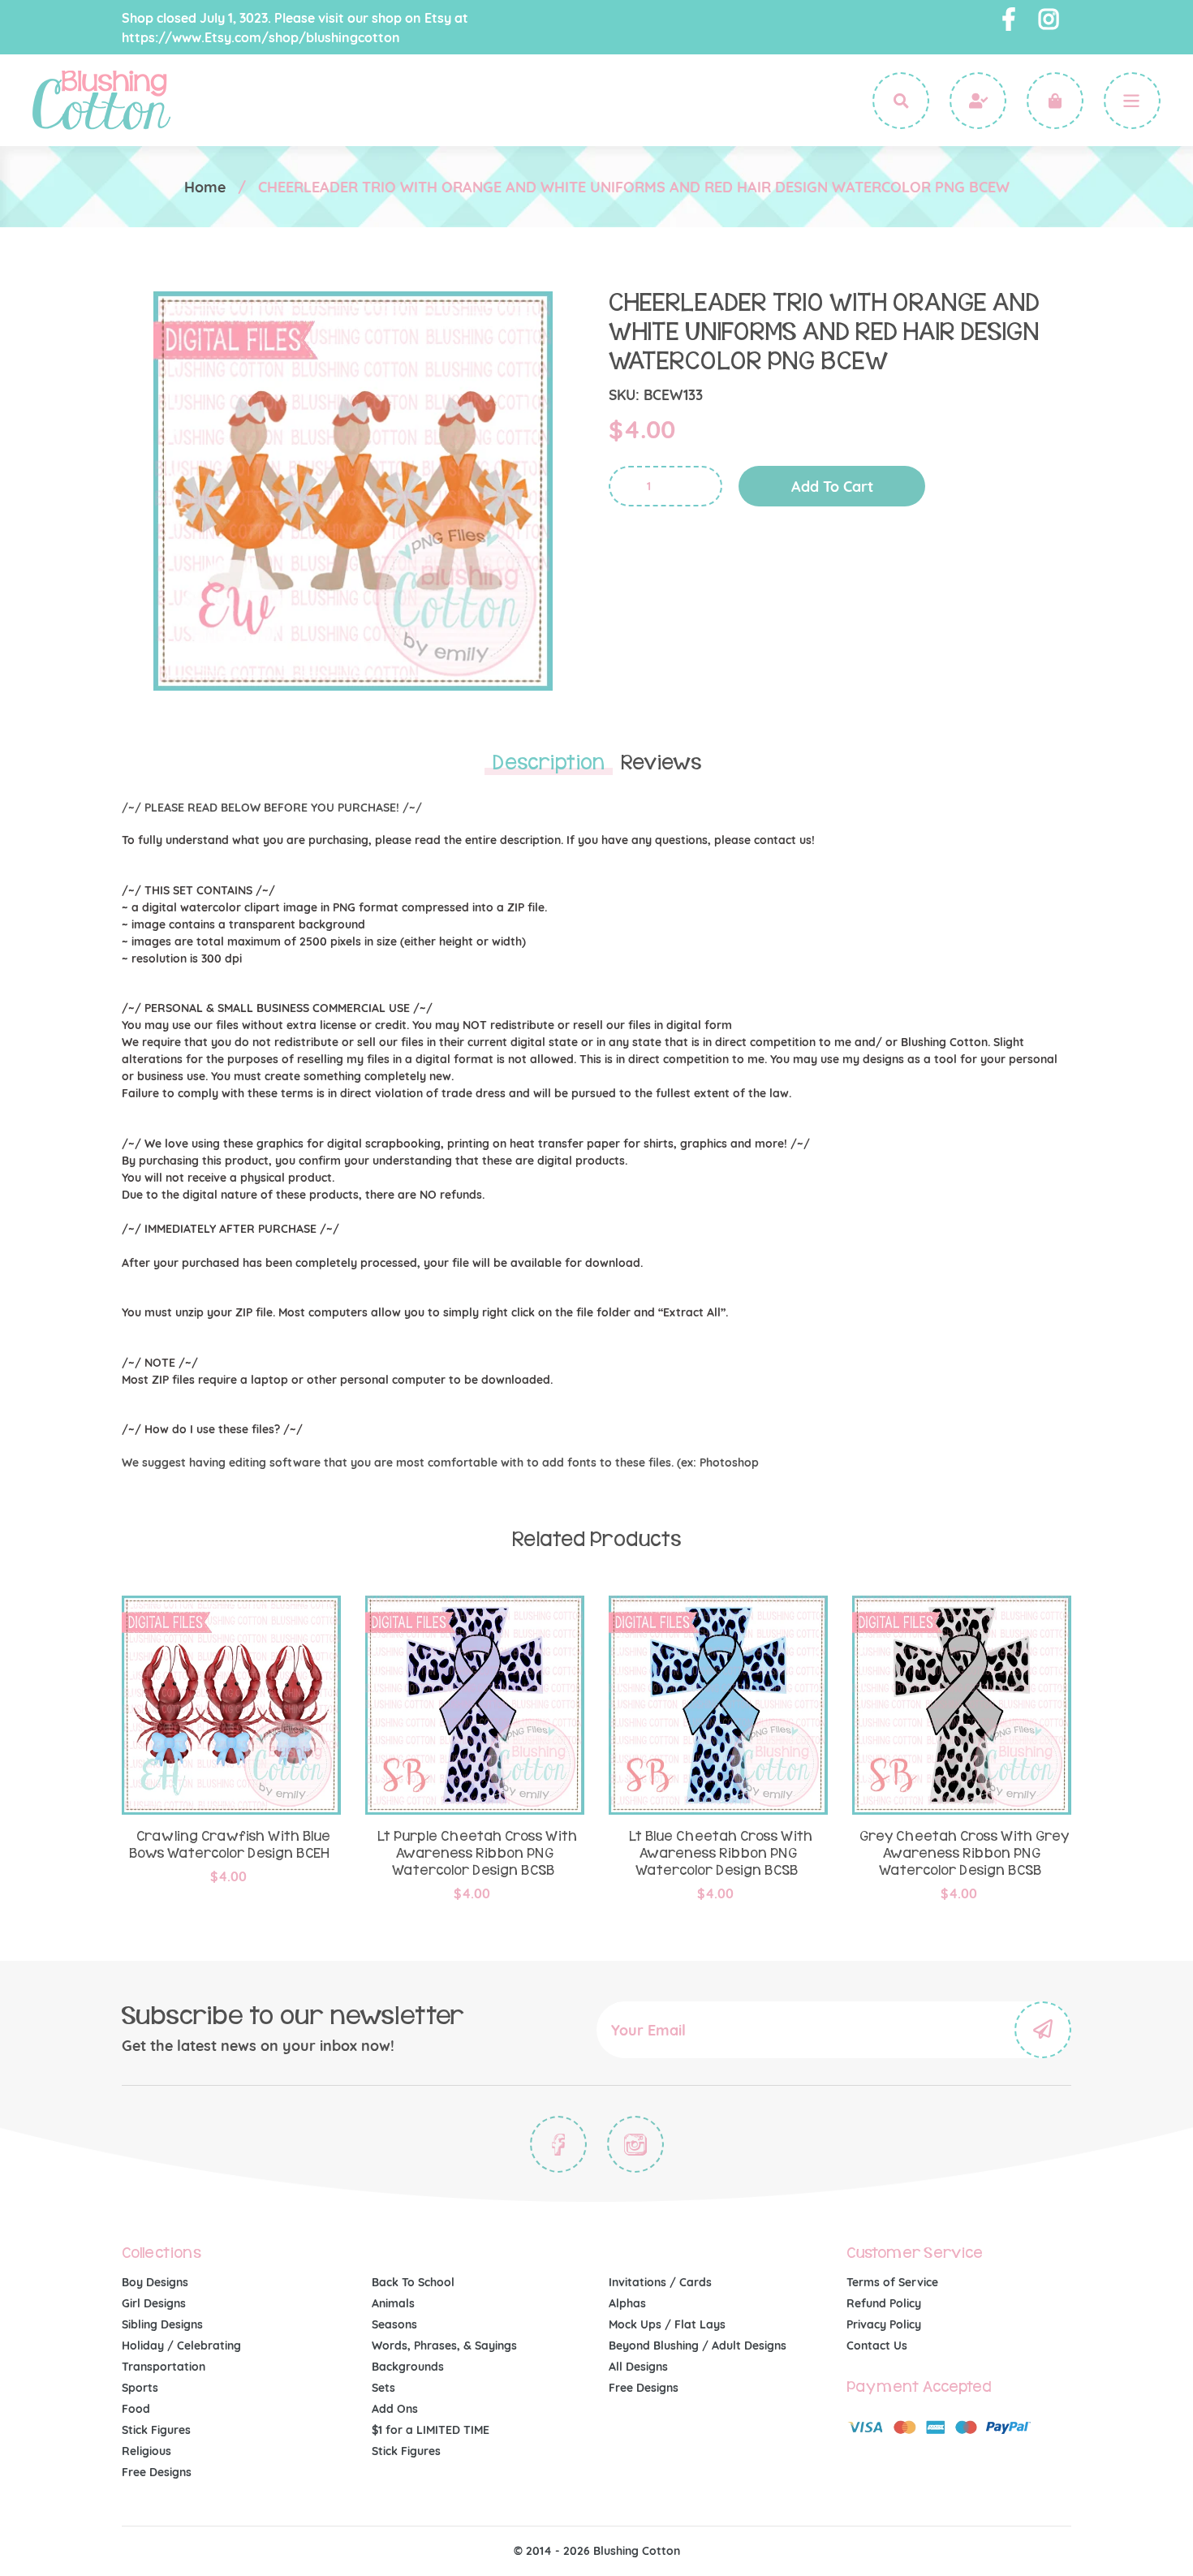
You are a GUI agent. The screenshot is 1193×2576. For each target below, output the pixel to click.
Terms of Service (892, 2282)
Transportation (164, 2367)
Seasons (394, 2324)
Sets (383, 2388)
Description (549, 763)
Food (136, 2409)
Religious (146, 2451)
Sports (140, 2388)
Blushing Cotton (637, 2551)
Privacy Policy (884, 2324)
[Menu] (1132, 101)
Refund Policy (884, 2303)
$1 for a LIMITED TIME (431, 2430)
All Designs (638, 2367)
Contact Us (877, 2346)
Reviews (661, 763)
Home (205, 187)
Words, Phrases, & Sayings (444, 2346)
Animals (393, 2303)
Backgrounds (408, 2367)
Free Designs (157, 2472)
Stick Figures (156, 2430)
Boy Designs (155, 2282)
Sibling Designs (162, 2324)
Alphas (627, 2303)
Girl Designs (154, 2303)
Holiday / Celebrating (181, 2346)
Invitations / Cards (660, 2282)
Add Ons (395, 2409)
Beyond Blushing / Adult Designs (698, 2346)
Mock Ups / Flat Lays (667, 2324)
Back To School (413, 2282)
